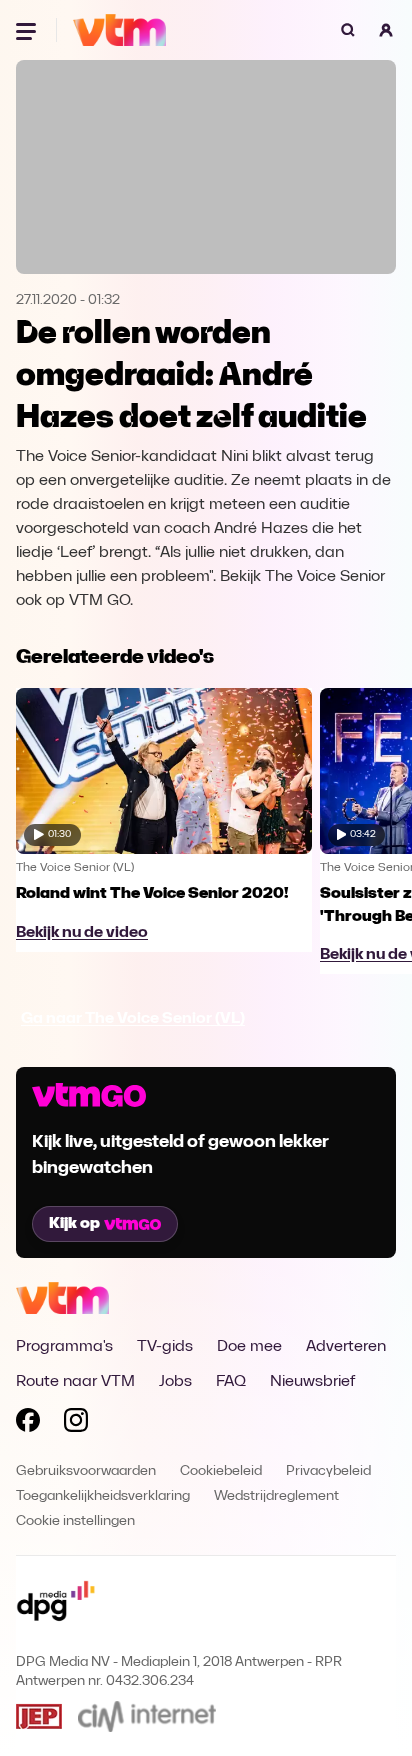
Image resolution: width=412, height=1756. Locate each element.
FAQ (231, 1382)
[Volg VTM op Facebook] (28, 1424)
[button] (386, 30)
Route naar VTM (75, 1382)
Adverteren (346, 1347)
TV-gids (165, 1347)
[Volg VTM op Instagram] (76, 1424)
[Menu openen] (28, 30)
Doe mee (249, 1347)
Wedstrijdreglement (276, 1496)
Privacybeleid (328, 1471)
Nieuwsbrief (312, 1382)
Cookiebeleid (221, 1471)
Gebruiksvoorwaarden (86, 1471)
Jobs (175, 1382)
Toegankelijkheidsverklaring (103, 1496)
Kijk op (74, 1224)
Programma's (64, 1347)
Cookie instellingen (75, 1521)
